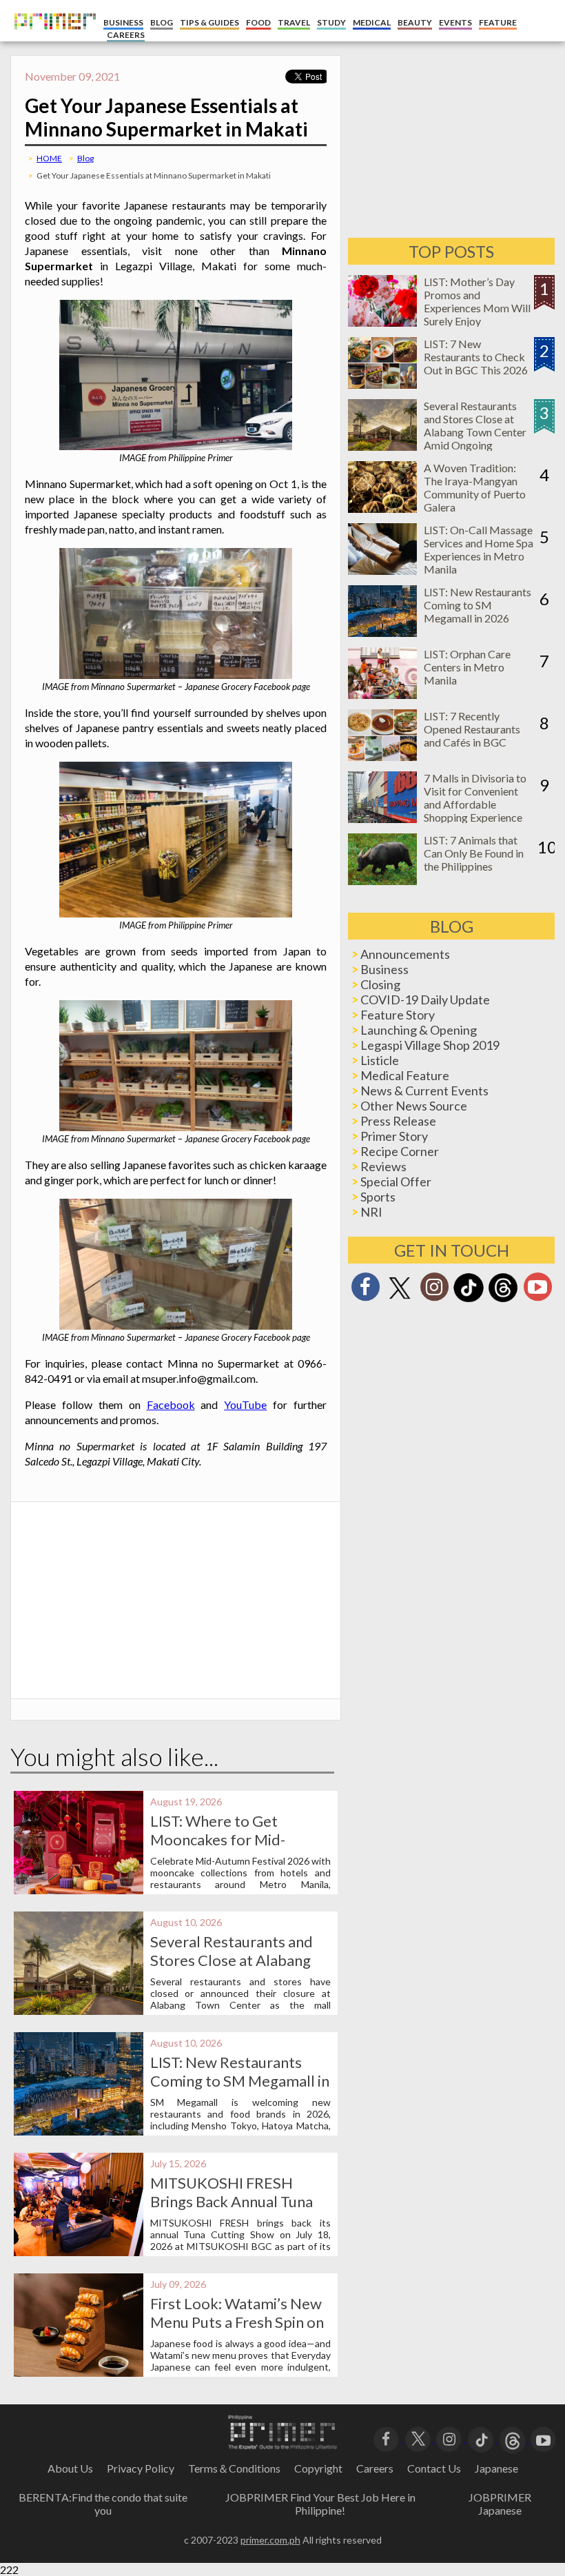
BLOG (162, 22)
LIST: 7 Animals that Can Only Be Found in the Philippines (474, 853)
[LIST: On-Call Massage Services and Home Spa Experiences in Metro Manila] (382, 570)
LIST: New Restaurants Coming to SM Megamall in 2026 (240, 2081)
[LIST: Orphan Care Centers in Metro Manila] (382, 694)
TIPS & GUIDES (209, 22)
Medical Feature (405, 1075)
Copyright (318, 2468)
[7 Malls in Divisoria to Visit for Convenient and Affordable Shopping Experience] (382, 819)
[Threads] (503, 1300)
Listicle (380, 1060)
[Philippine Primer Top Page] (52, 38)
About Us (70, 2468)
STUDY (331, 22)
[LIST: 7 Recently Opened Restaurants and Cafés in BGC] (382, 757)
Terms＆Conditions (234, 2468)
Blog (85, 158)
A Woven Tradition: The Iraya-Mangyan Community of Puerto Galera (475, 487)
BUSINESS (123, 22)
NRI (371, 1212)
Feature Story (398, 1015)
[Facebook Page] (365, 1291)
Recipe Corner (400, 1151)
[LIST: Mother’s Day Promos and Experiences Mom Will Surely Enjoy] (382, 322)
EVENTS (455, 22)
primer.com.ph (270, 2540)
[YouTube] (543, 2438)
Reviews (383, 1166)
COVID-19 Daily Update (425, 1000)
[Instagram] (434, 1291)
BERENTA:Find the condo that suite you (103, 2504)
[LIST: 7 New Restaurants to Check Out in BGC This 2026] (382, 384)
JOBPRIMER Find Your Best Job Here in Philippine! (320, 2504)
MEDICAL (372, 22)
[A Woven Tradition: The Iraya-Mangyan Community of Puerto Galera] (382, 508)
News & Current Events (424, 1091)
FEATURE (498, 22)
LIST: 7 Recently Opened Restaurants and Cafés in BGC (472, 729)
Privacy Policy (141, 2468)
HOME (49, 158)
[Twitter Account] (400, 1300)
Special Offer (396, 1181)
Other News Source (414, 1106)
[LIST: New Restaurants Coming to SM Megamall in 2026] (382, 632)
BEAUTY (415, 22)
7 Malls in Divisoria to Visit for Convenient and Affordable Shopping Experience (475, 798)
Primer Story (394, 1136)
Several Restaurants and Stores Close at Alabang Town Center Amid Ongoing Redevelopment (475, 432)
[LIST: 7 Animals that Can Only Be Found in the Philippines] (382, 881)
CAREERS (126, 35)
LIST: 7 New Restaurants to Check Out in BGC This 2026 (476, 357)
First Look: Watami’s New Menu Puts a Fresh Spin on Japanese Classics (237, 2322)
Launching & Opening (419, 1030)
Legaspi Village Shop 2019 (430, 1045)
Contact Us (434, 2468)
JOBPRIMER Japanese (500, 2504)
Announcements (405, 954)
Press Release (398, 1121)
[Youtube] (537, 1291)
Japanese (496, 2468)
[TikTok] (469, 1300)
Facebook (171, 1404)
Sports (378, 1197)
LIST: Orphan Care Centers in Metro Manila (467, 667)
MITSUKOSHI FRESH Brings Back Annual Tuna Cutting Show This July (232, 2201)
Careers (375, 2468)
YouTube (245, 1404)
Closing (380, 984)
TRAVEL (294, 22)
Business (384, 969)
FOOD (258, 22)
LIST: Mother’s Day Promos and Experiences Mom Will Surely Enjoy (477, 301)
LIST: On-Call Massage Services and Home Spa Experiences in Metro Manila (479, 549)
